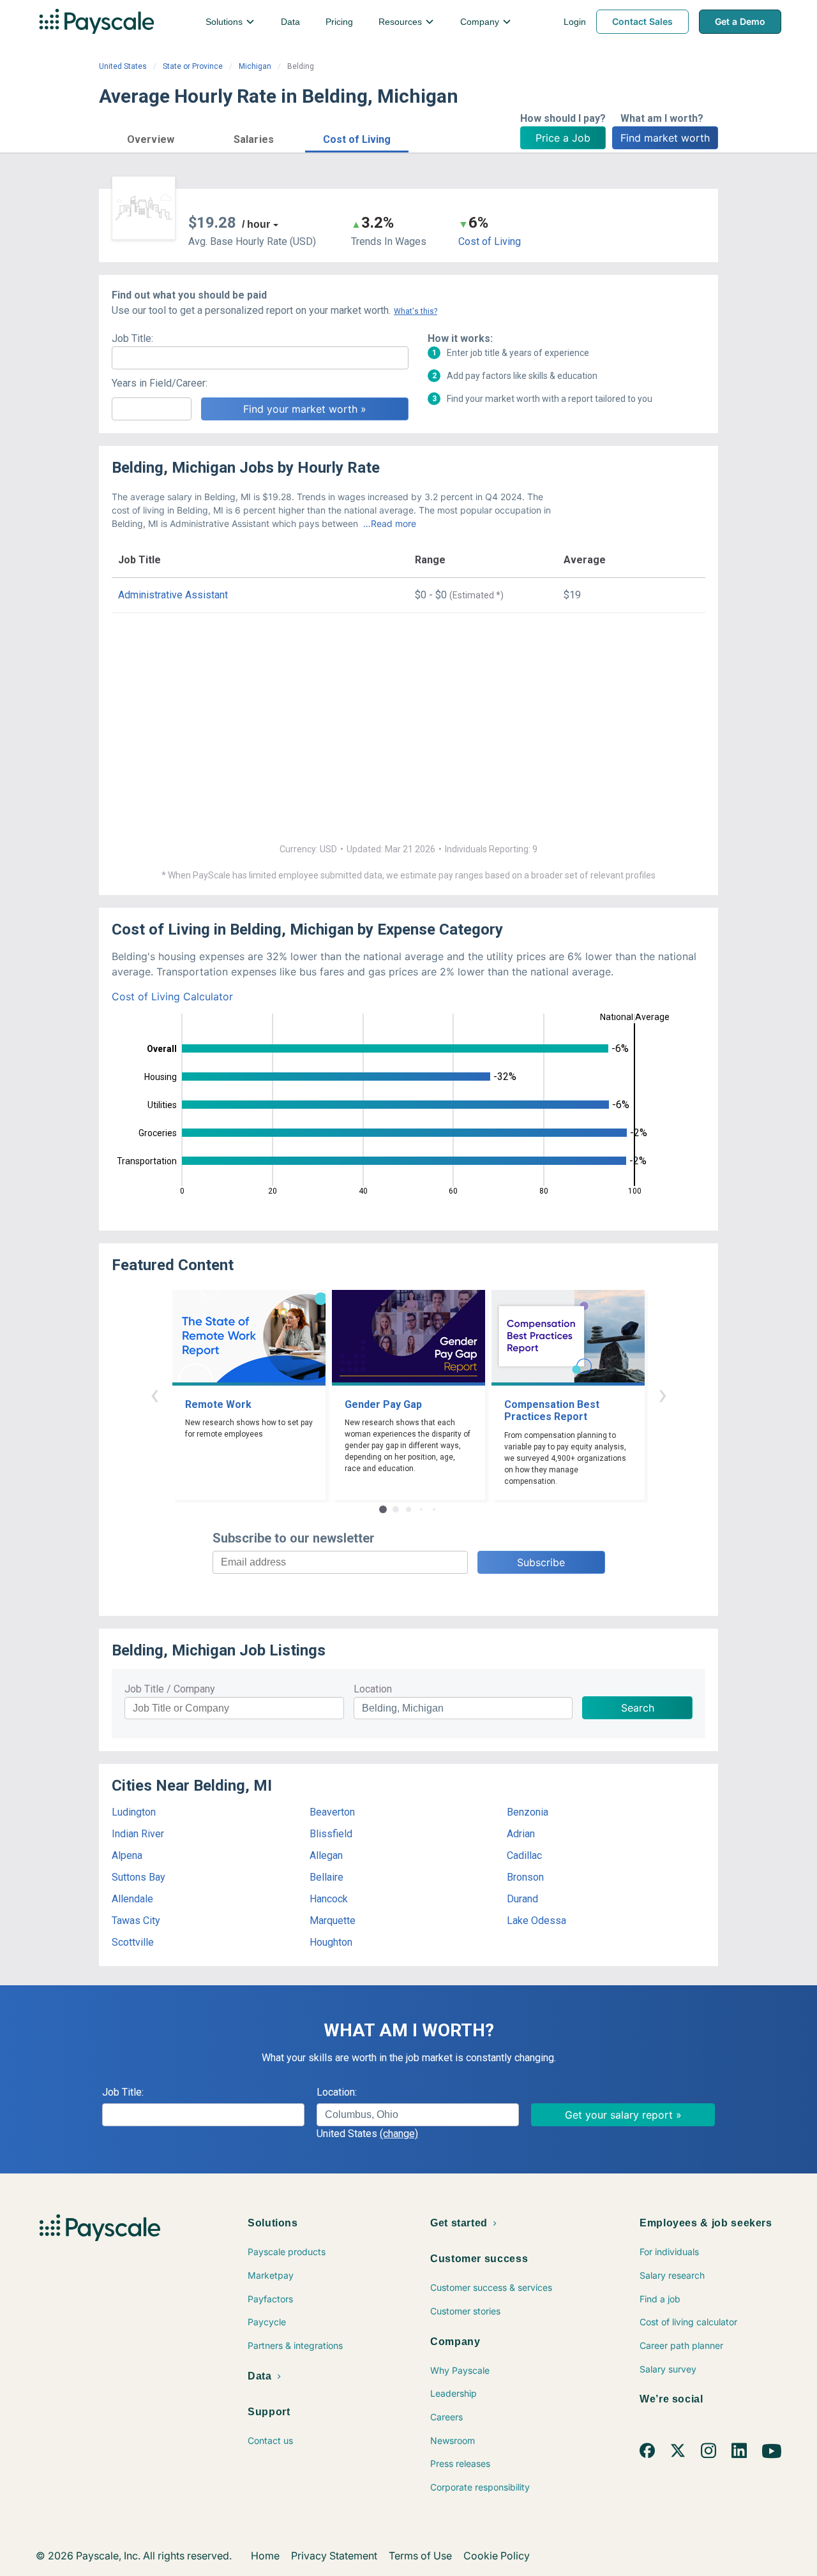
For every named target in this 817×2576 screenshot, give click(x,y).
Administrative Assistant (173, 595)
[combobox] (418, 2115)
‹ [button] (154, 1394)
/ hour (256, 224)
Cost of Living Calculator (172, 996)
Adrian (521, 1834)
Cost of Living (490, 241)
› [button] (663, 1394)
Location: (337, 2092)
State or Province (193, 66)
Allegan (326, 1855)
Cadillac (524, 1855)
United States (123, 66)
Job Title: (132, 338)
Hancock (329, 1899)
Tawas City (136, 1921)
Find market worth (665, 138)
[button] (151, 137)
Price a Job (563, 138)
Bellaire (326, 1877)
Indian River (138, 1834)
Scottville (133, 1942)
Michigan (255, 66)
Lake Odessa (536, 1921)
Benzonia (528, 1812)
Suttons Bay (139, 1877)
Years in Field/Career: (160, 383)
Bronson (525, 1877)
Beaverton (332, 1812)
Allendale (132, 1899)
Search (638, 1708)
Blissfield (331, 1834)
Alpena (127, 1855)
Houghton (331, 1942)
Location (373, 1689)
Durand (522, 1899)
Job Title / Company (170, 1689)
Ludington (134, 1812)
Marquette (333, 1921)
